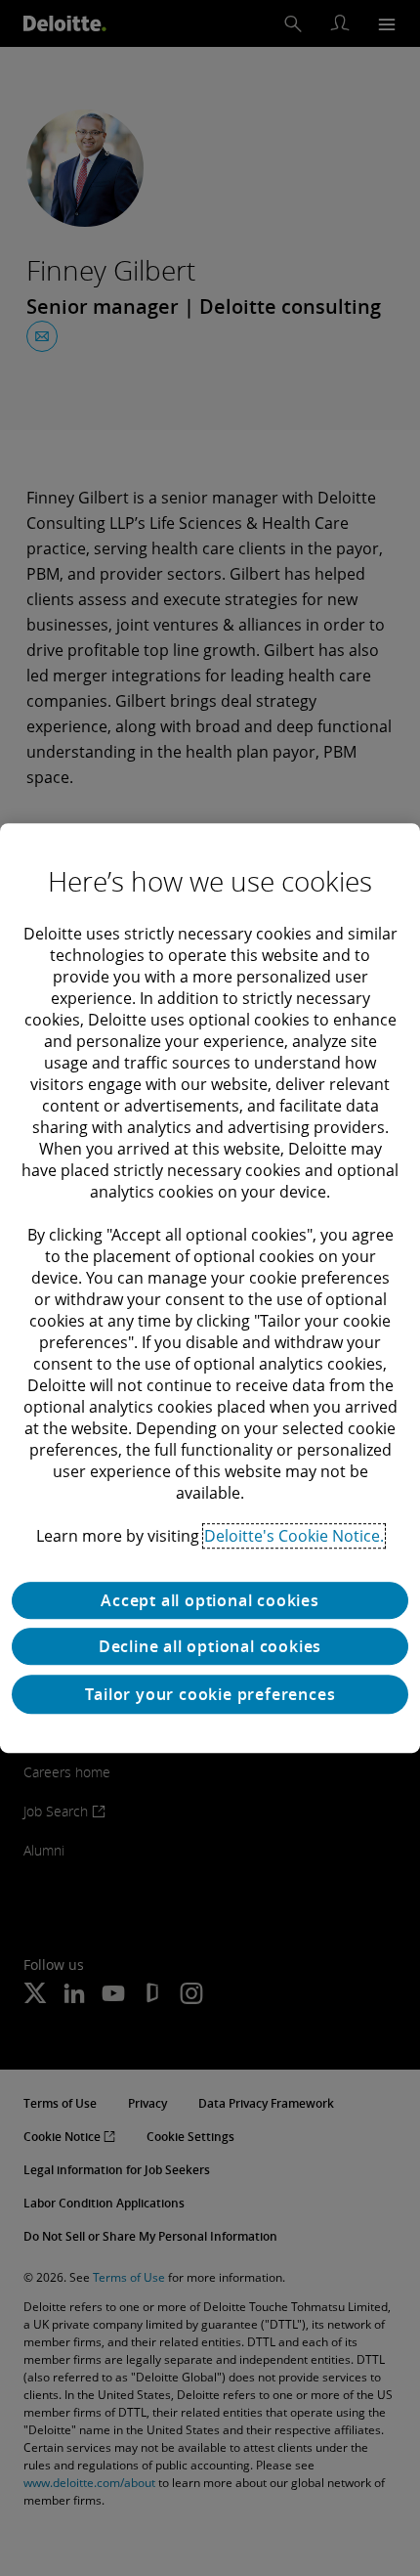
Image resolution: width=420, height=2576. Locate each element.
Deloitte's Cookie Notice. (294, 1536)
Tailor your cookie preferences (210, 1694)
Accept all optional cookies (210, 1600)
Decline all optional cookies (210, 1646)
